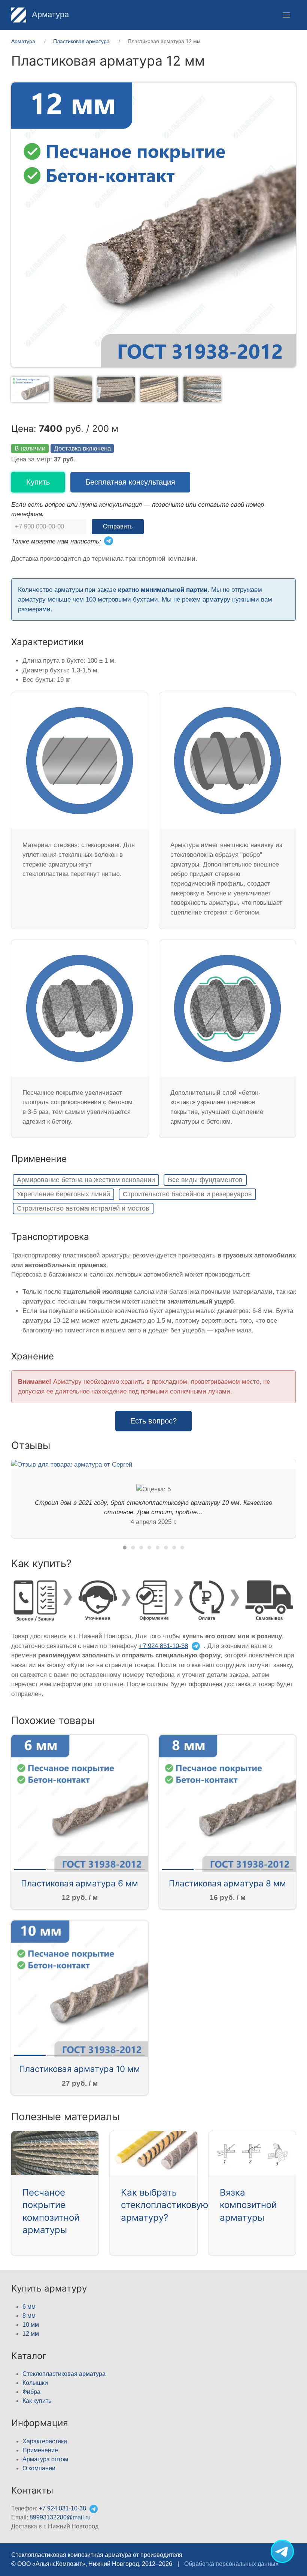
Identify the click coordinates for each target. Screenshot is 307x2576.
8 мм (29, 2316)
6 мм (29, 2307)
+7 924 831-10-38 (163, 1646)
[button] (286, 15)
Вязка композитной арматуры (248, 2205)
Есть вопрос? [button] (153, 1421)
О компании (39, 2468)
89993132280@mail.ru (60, 2517)
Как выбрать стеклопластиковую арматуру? (165, 2205)
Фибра (31, 2392)
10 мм (31, 2325)
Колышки (35, 2383)
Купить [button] (38, 482)
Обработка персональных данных (231, 2564)
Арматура (49, 14)
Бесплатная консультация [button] (130, 482)
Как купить (37, 2401)
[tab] (30, 389)
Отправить (118, 526)
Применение (40, 2450)
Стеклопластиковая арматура (64, 2374)
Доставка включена (82, 448)
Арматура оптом (45, 2459)
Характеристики (45, 2441)
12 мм (31, 2334)
